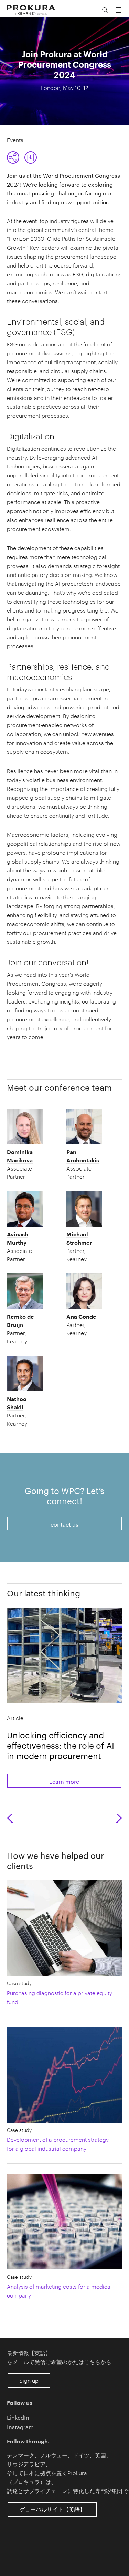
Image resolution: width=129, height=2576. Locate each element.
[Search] (105, 10)
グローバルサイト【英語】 (52, 2509)
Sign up (29, 2380)
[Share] (13, 157)
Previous (12, 1818)
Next (119, 1818)
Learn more (64, 1781)
